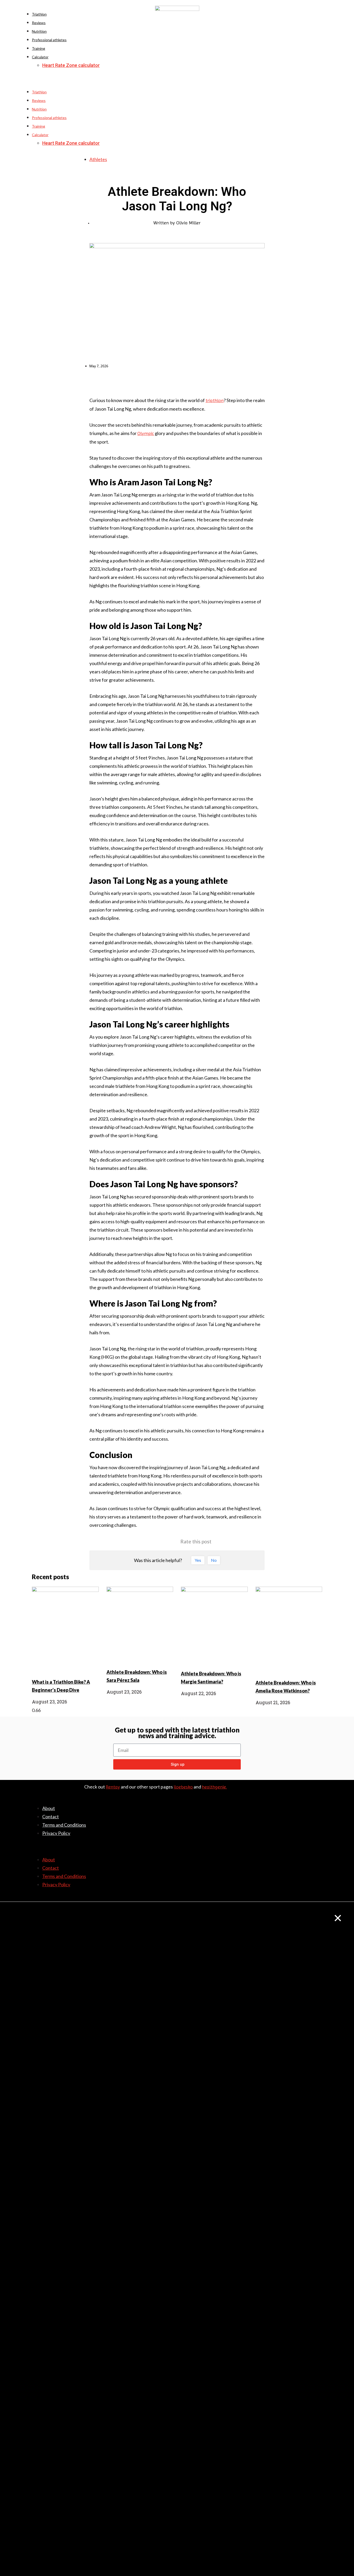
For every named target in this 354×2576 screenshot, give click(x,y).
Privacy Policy (56, 1833)
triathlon (215, 400)
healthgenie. (214, 1787)
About (49, 1808)
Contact (51, 1817)
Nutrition (39, 31)
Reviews (39, 23)
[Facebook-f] (297, 1836)
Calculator (40, 57)
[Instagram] (320, 1844)
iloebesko (183, 1787)
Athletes (98, 159)
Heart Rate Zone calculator (71, 65)
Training (38, 48)
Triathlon (39, 14)
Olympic (146, 433)
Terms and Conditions (64, 1825)
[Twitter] (308, 1836)
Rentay (113, 1787)
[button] (177, 84)
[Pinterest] (320, 1836)
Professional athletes (49, 40)
